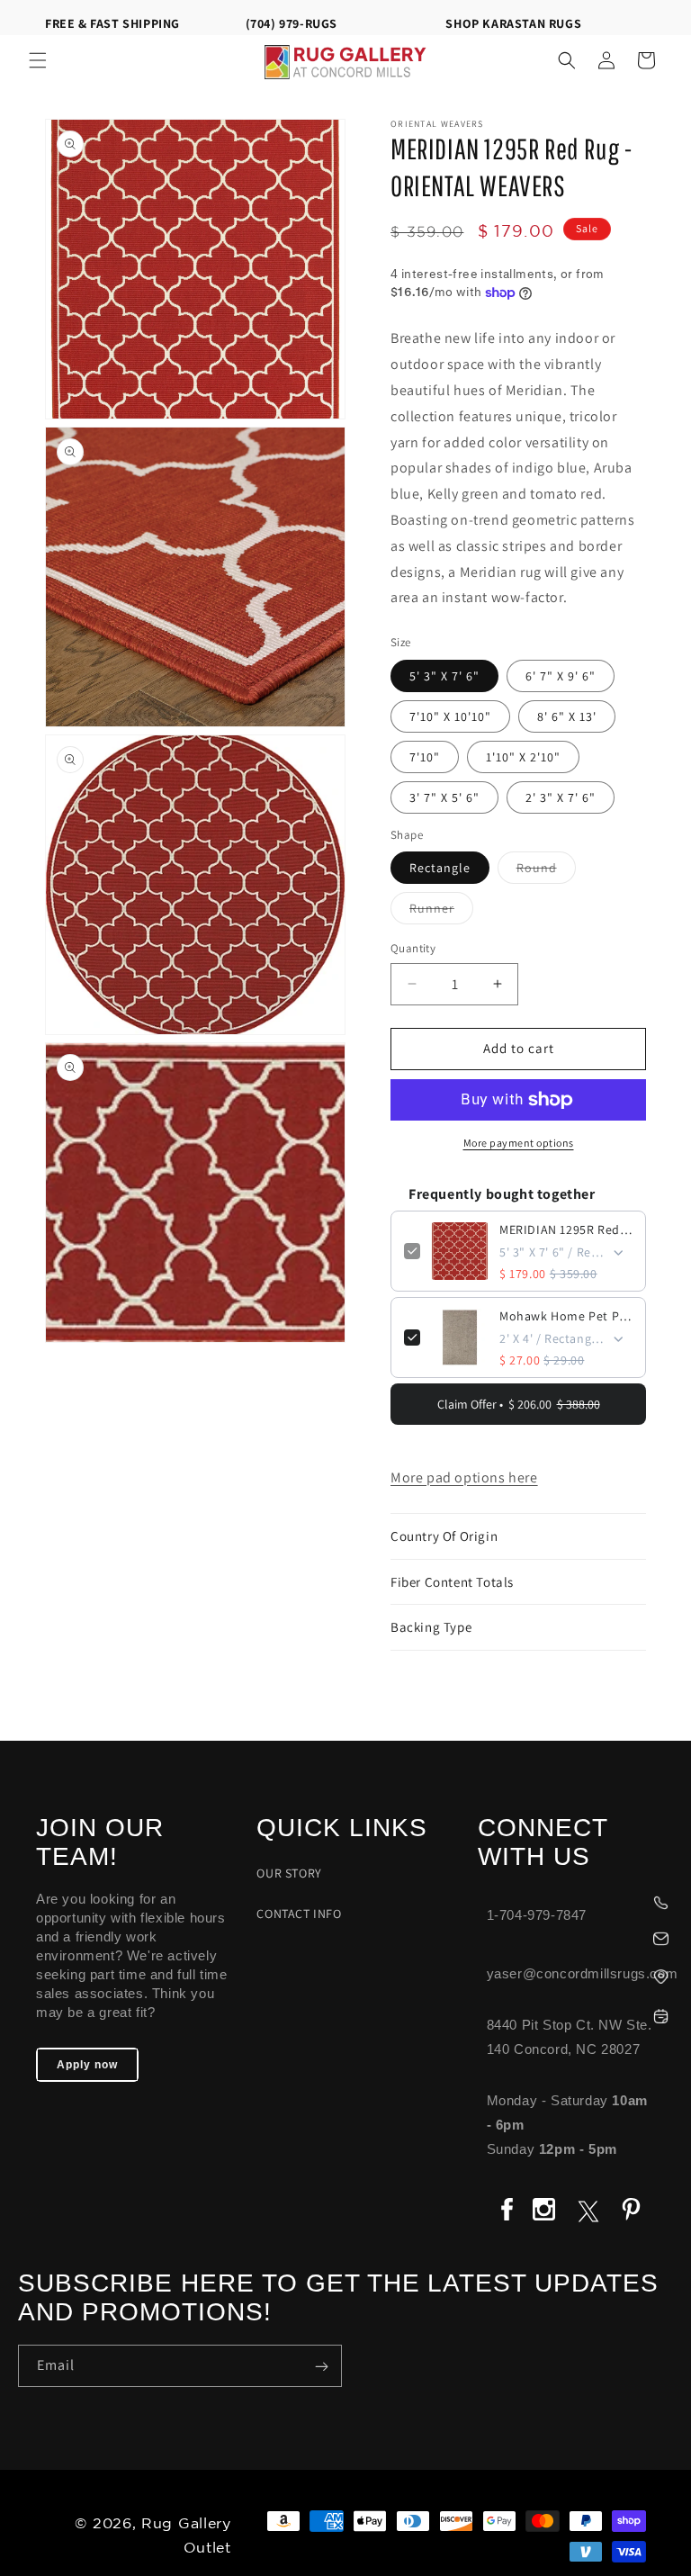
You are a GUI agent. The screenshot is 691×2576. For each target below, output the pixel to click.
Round (546, 871)
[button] (38, 60)
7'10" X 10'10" (450, 716)
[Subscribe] (321, 2366)
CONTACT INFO (299, 1914)
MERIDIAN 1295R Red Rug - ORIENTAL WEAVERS (566, 1229)
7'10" (425, 757)
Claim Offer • (519, 1404)
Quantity (413, 948)
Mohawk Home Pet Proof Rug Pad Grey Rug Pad (566, 1316)
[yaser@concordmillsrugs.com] (575, 1937)
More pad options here (464, 1477)
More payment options (519, 1143)
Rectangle (440, 868)
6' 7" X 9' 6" (561, 676)
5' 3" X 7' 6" (444, 676)
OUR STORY (289, 1873)
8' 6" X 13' (567, 716)
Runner (441, 912)
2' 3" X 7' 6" (561, 797)
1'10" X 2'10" (523, 757)
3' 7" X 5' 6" (444, 797)
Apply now (87, 2065)
